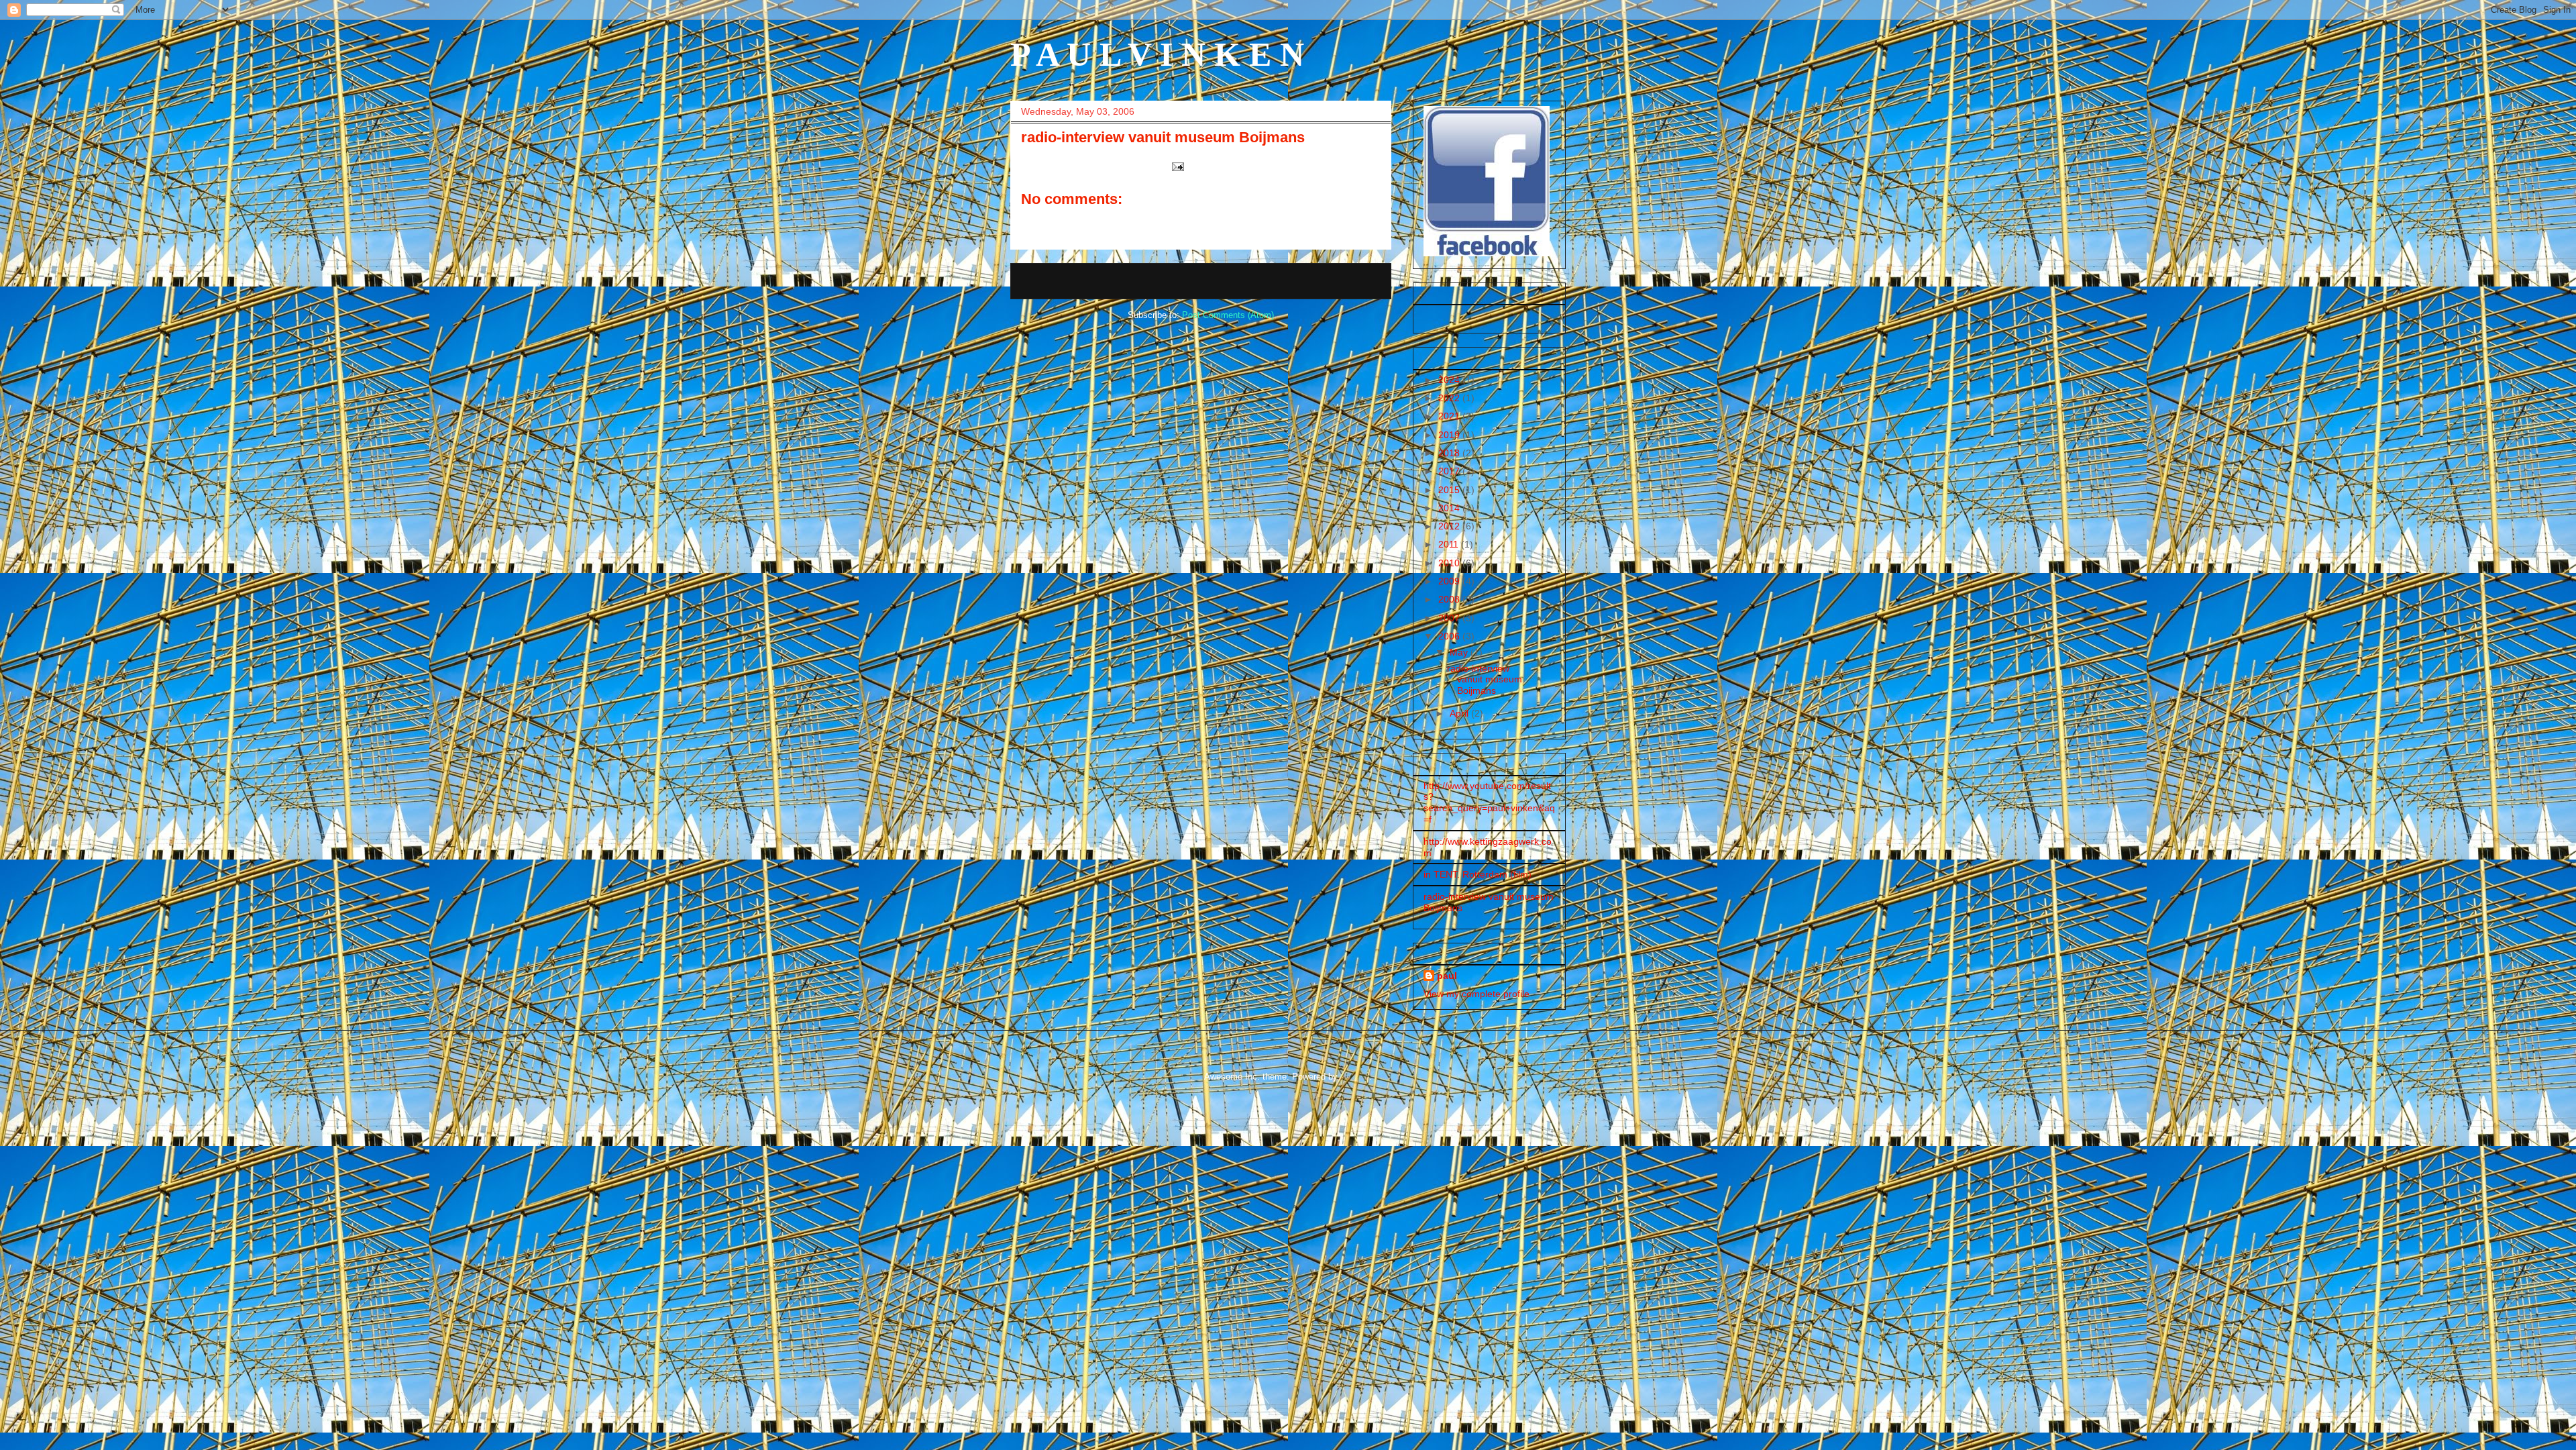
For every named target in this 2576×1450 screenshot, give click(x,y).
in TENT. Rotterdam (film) (1478, 874)
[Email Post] (1177, 166)
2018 (1450, 453)
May (1460, 652)
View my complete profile (1477, 994)
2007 (1450, 618)
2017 (1450, 471)
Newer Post (1049, 281)
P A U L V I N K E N (1157, 54)
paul (1447, 976)
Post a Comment (1071, 222)
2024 (1450, 380)
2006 (1450, 636)
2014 (1450, 508)
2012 (1450, 526)
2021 (1450, 416)
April (1460, 713)
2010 (1450, 563)
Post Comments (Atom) (1228, 315)
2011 (1450, 544)
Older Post (1355, 281)
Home (1204, 281)
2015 (1450, 490)
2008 (1450, 599)
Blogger (1355, 1077)
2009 (1450, 581)
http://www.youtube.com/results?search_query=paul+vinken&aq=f (1489, 802)
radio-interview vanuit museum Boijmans (1485, 680)
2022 (1450, 398)
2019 (1450, 435)
